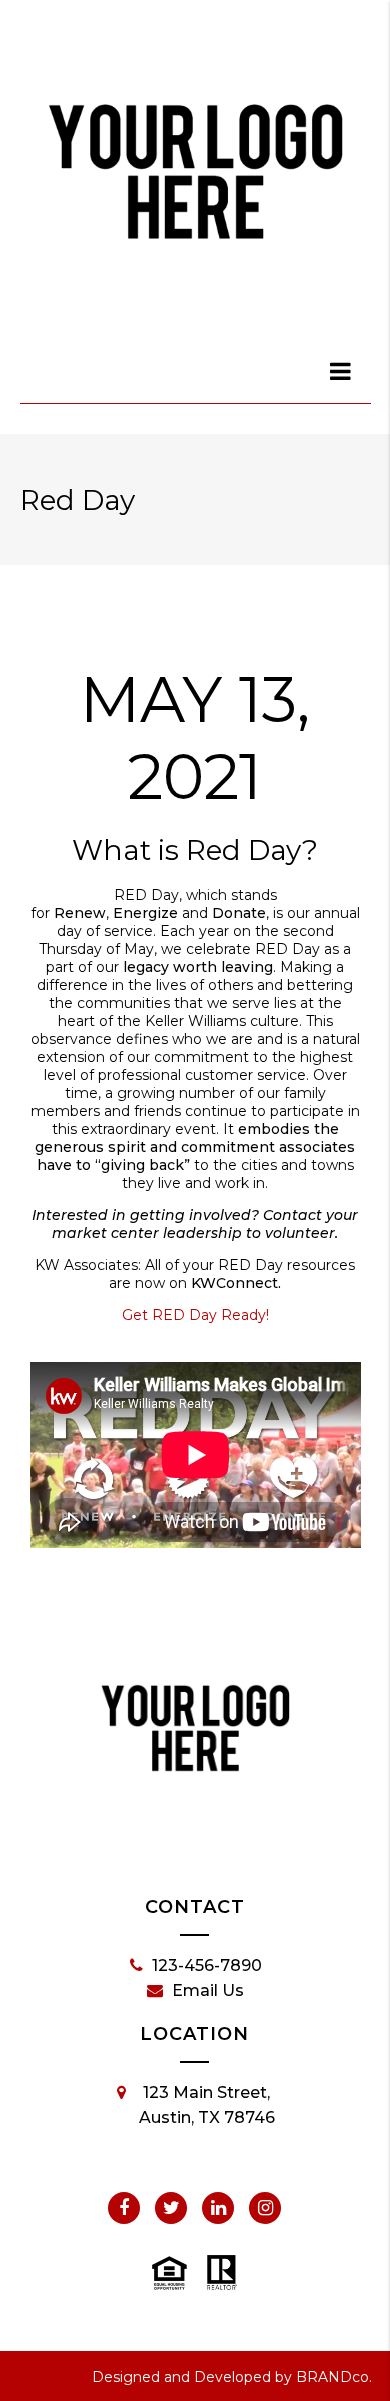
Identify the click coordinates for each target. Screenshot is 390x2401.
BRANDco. (334, 2377)
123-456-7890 (207, 1965)
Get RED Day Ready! (195, 1315)
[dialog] (342, 371)
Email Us (208, 1990)
